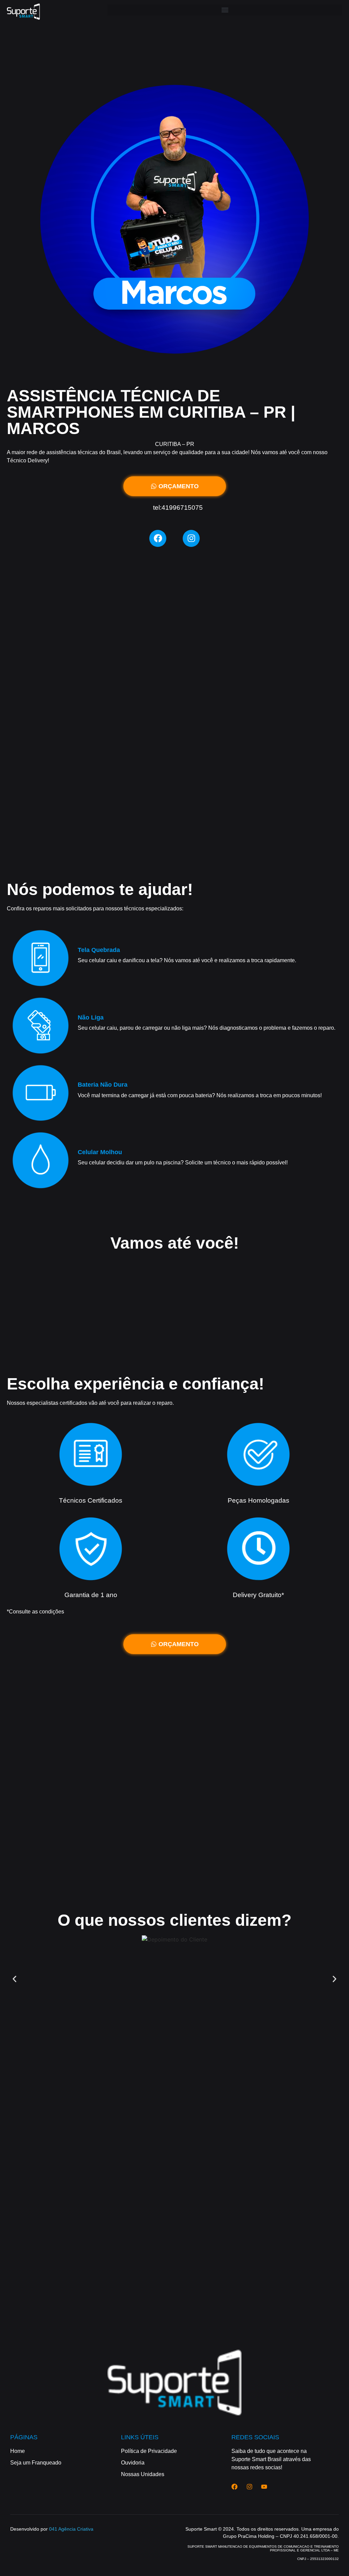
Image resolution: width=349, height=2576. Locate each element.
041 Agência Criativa (71, 2529)
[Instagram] (191, 538)
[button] (225, 10)
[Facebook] (158, 538)
